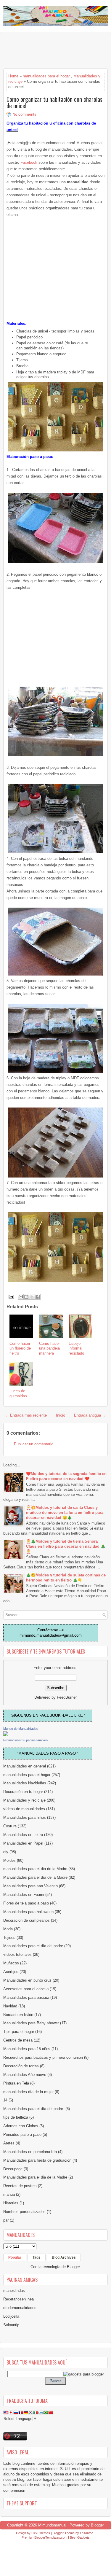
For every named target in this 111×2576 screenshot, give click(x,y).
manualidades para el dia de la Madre (35, 1869)
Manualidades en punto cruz (27, 1980)
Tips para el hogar (19, 2032)
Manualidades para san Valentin (30, 1886)
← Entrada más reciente (26, 1415)
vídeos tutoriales (17, 1954)
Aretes (9, 2143)
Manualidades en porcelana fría (30, 2152)
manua (9, 2194)
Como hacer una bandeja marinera (49, 1349)
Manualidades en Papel (23, 1843)
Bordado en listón (18, 2015)
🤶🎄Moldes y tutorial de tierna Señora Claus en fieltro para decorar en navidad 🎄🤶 (66, 1546)
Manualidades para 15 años (27, 2049)
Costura (10, 1826)
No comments (24, 114)
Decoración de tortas (21, 2066)
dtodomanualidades (20, 2308)
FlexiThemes (41, 2533)
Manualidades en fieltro (23, 1835)
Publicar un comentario (34, 1444)
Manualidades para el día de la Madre (35, 1877)
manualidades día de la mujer (28, 2092)
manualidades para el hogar (46, 76)
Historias (11, 2203)
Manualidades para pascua (26, 1997)
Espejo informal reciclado (76, 1349)
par (6, 2220)
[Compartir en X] (32, 1297)
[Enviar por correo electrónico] (21, 1297)
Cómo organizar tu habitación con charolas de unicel (54, 102)
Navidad (10, 2006)
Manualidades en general (25, 1766)
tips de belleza (16, 2117)
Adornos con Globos (21, 2126)
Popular (15, 2257)
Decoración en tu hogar (23, 1792)
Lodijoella (11, 2316)
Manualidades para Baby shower (31, 2023)
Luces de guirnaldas (18, 1393)
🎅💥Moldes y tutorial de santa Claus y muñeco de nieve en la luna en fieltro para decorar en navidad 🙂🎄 (65, 1513)
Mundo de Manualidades (21, 1729)
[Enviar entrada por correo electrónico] (11, 1296)
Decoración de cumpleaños (26, 1920)
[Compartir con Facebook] (38, 1297)
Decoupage (13, 2169)
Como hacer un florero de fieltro (20, 1349)
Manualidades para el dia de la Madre (35, 2177)
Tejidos (9, 1938)
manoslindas (14, 2291)
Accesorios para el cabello (26, 1989)
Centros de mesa (18, 2040)
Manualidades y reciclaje (24, 1800)
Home (13, 76)
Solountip (11, 2325)
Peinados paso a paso (22, 2135)
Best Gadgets (80, 2537)
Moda (8, 1929)
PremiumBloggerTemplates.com (44, 2537)
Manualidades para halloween (28, 1912)
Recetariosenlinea (18, 2299)
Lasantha (87, 2533)
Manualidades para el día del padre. (34, 2109)
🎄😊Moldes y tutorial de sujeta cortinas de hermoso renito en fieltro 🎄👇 (66, 1578)
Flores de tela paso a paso (26, 1903)
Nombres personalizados (24, 2212)
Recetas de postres (20, 2186)
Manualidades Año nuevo (25, 2075)
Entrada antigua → (90, 1415)
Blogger (73, 2267)
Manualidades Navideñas (25, 1783)
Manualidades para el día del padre (33, 1946)
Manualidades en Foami (24, 1895)
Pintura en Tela (16, 2083)
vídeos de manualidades (24, 1809)
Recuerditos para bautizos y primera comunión (43, 2057)
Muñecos (11, 1963)
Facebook (29, 162)
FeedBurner (67, 1697)
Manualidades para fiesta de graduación (37, 2160)
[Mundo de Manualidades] (6, 1735)
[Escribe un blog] (26, 1297)
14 (5, 2100)
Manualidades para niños (25, 1817)
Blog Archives (64, 2257)
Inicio (61, 1415)
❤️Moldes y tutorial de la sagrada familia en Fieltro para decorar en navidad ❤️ (66, 1476)
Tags (37, 2257)
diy (6, 1852)
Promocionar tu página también (25, 1740)
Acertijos (11, 1972)
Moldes (9, 1860)
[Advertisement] (51, 50)
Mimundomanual (52, 2525)
